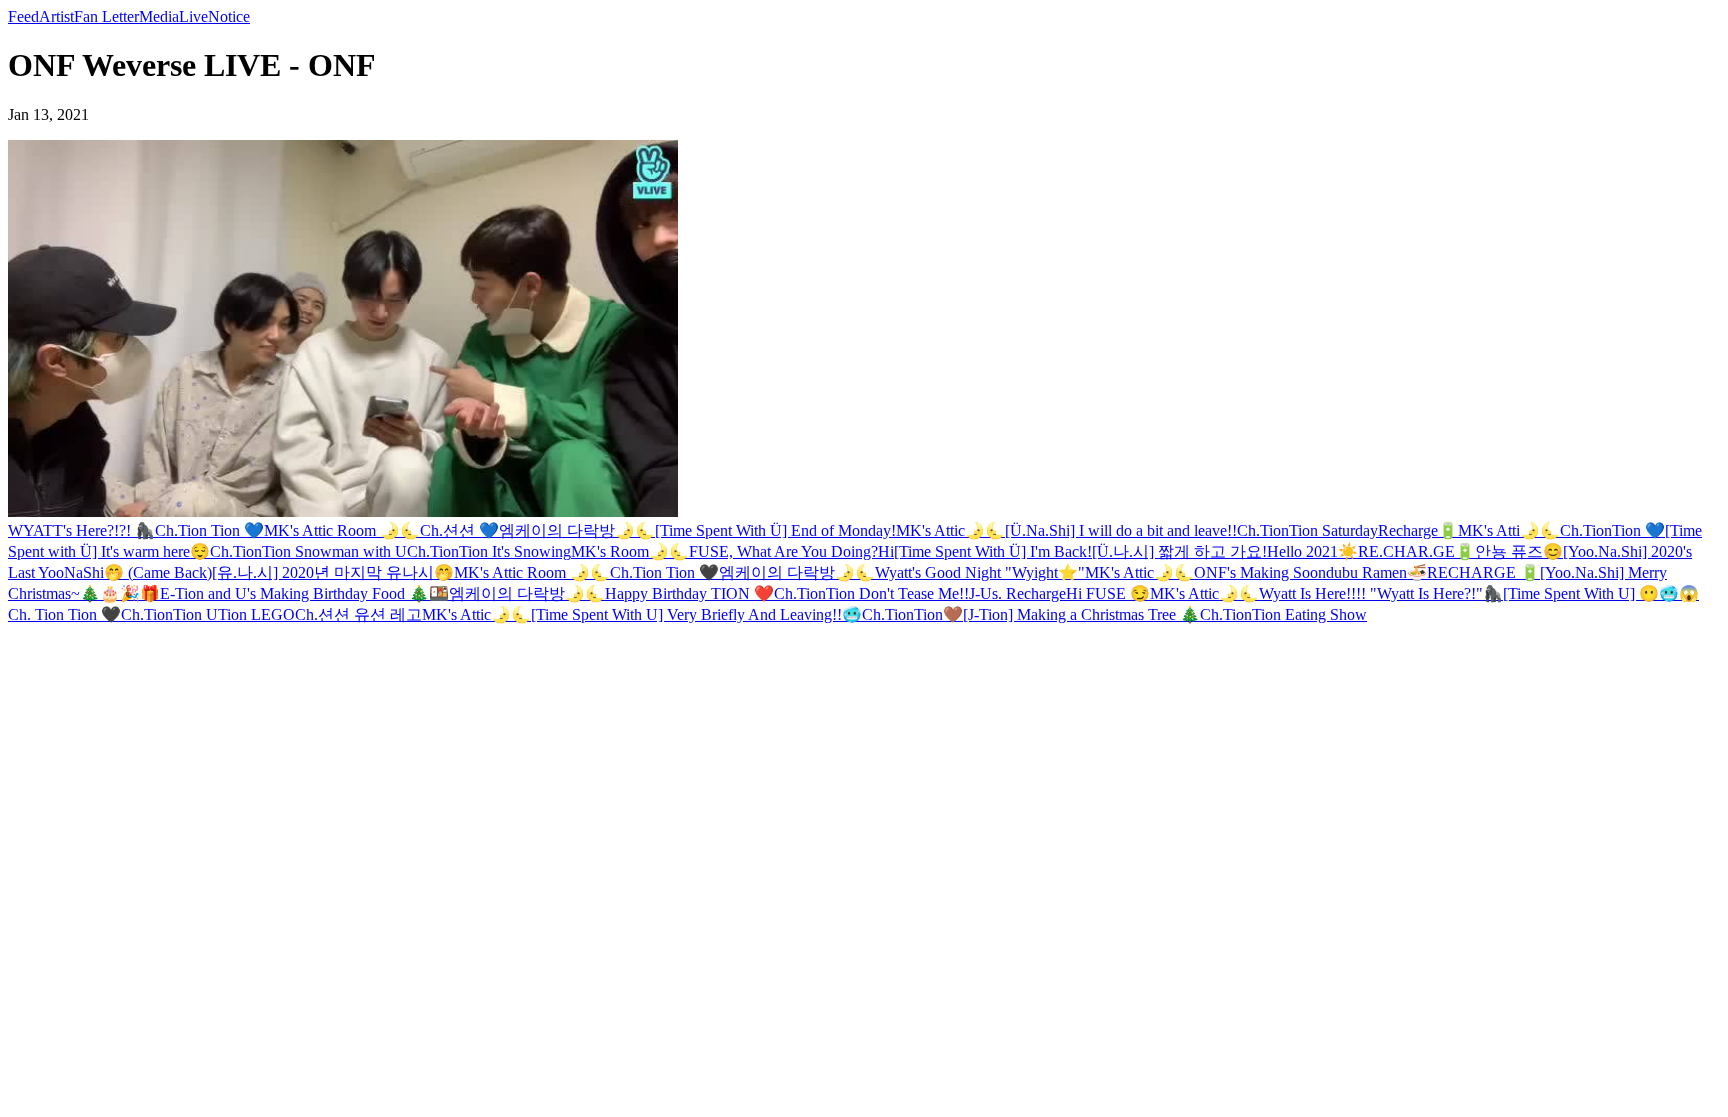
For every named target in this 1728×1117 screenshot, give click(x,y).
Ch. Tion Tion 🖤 (64, 614)
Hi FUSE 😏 (1108, 593)
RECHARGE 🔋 (1483, 572)
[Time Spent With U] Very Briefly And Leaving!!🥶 (696, 614)
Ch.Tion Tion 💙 (209, 530)
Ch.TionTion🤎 (912, 614)
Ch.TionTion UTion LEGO (208, 614)
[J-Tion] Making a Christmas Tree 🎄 (1081, 614)
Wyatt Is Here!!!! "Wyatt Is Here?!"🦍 (1381, 593)
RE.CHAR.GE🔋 (1416, 551)
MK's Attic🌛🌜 (950, 530)
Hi (886, 551)
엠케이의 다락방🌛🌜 (577, 530)
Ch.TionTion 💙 (1612, 530)
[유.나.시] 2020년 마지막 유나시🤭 (333, 572)
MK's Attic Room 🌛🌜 (342, 530)
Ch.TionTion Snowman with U (308, 551)
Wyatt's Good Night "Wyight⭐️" (980, 572)
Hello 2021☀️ (1312, 551)
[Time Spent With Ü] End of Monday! (775, 530)
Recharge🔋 (1418, 530)
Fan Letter (106, 16)
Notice (229, 16)
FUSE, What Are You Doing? (783, 551)
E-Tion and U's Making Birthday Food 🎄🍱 (304, 593)
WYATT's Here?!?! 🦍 (81, 530)
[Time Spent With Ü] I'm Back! (993, 551)
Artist (56, 16)
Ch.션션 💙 (459, 530)
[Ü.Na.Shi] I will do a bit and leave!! (1121, 530)
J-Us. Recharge (1017, 593)
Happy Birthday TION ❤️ (689, 593)
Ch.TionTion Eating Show (1283, 614)
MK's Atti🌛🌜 (1509, 530)
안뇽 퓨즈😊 (1519, 551)
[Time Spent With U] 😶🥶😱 (1601, 593)
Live (193, 16)
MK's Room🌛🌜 (630, 551)
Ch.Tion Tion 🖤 (664, 572)
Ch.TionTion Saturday (1307, 530)
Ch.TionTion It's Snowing (489, 551)
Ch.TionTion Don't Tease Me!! (871, 593)
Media (159, 16)
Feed (23, 16)
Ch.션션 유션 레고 (358, 614)
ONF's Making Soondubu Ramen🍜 (1310, 572)
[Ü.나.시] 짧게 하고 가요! (1179, 551)
